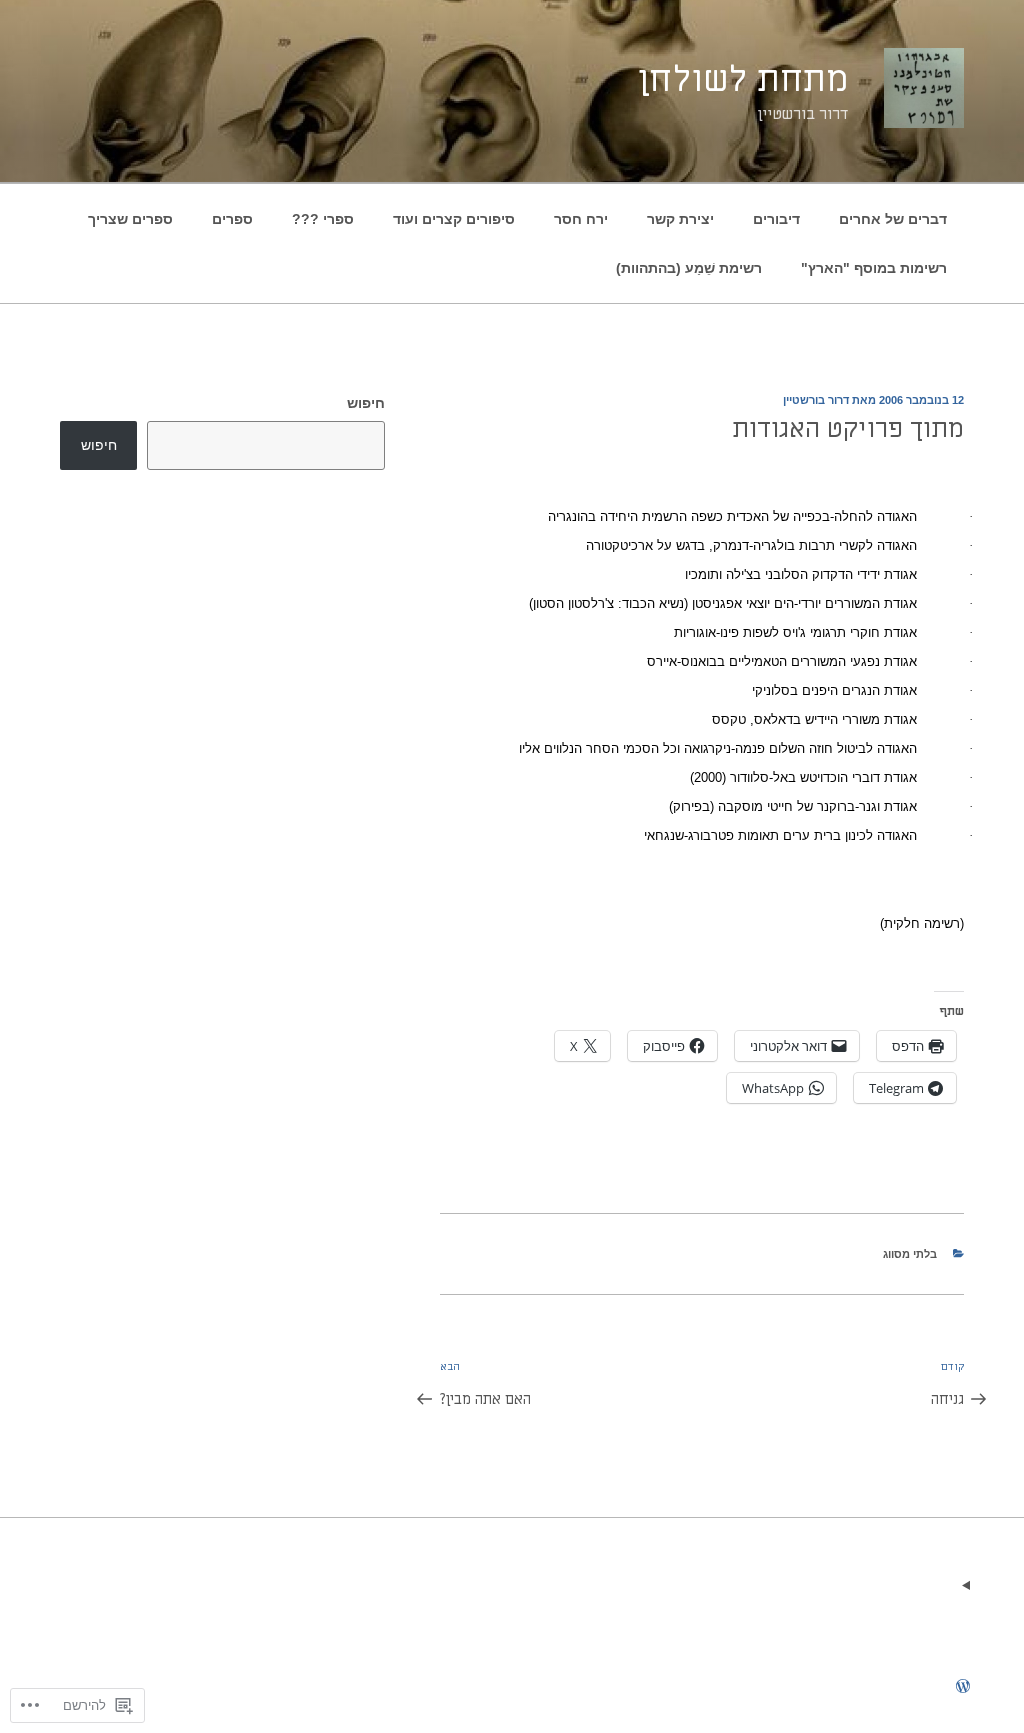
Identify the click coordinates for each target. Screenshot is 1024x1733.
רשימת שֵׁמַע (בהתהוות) (689, 268)
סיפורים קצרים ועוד (454, 219)
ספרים (232, 219)
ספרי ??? (323, 219)
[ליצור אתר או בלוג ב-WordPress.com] (963, 1687)
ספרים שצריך (130, 219)
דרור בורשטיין (816, 400)
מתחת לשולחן (743, 79)
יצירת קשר (680, 219)
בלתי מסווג (910, 1254)
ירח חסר (581, 219)
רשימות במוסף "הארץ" (874, 268)
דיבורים (776, 219)
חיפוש (366, 403)
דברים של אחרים (893, 219)
